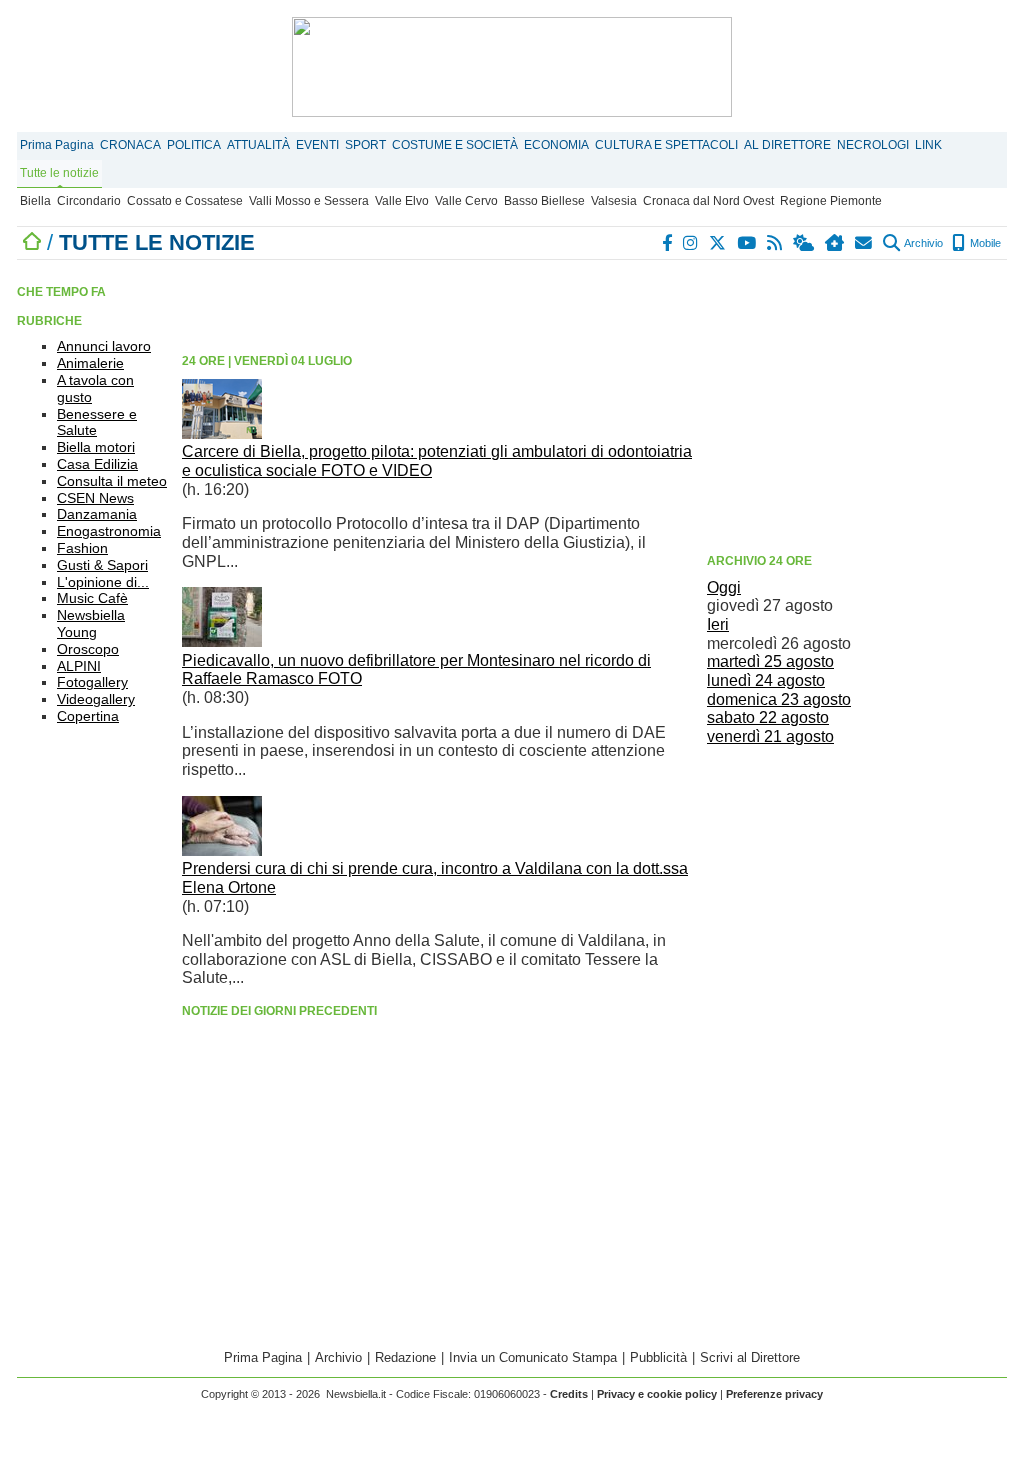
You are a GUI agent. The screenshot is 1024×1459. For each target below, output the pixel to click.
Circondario (89, 201)
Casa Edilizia (97, 464)
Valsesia (614, 201)
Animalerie (90, 363)
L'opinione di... (103, 582)
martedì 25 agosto (770, 661)
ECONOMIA (556, 145)
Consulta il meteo (112, 481)
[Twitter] (718, 243)
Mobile (984, 243)
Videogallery (96, 699)
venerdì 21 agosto (770, 736)
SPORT (365, 145)
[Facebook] (668, 243)
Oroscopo (88, 649)
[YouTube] (747, 243)
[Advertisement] (857, 405)
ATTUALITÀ (258, 145)
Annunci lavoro (104, 346)
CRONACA (130, 145)
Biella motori (96, 447)
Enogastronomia (109, 531)
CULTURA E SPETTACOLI (666, 145)
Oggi (724, 587)
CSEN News (95, 498)
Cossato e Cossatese (185, 201)
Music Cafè (92, 598)
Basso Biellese (544, 201)
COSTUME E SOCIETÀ (455, 145)
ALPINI (79, 666)
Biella (35, 201)
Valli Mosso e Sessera (309, 201)
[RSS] (775, 243)
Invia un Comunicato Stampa (533, 1357)
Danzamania (97, 514)
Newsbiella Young (91, 623)
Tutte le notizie (59, 173)
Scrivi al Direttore (750, 1357)
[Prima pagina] (32, 242)
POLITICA (194, 145)
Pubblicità (658, 1357)
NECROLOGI (873, 145)
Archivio (922, 243)
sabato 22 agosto (768, 717)
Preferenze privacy (774, 1394)
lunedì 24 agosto (766, 680)
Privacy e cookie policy (657, 1394)
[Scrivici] (864, 243)
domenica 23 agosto (779, 699)
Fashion (82, 548)
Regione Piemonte (831, 201)
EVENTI (317, 145)
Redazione (405, 1357)
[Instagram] (691, 243)
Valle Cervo (466, 201)
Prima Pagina (57, 145)
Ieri (718, 624)
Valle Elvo (402, 201)
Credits (569, 1394)
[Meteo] (804, 243)
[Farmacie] (835, 243)
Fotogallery (92, 682)
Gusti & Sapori (102, 565)
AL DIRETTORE (787, 145)
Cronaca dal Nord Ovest (708, 201)
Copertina (88, 716)
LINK (928, 145)
